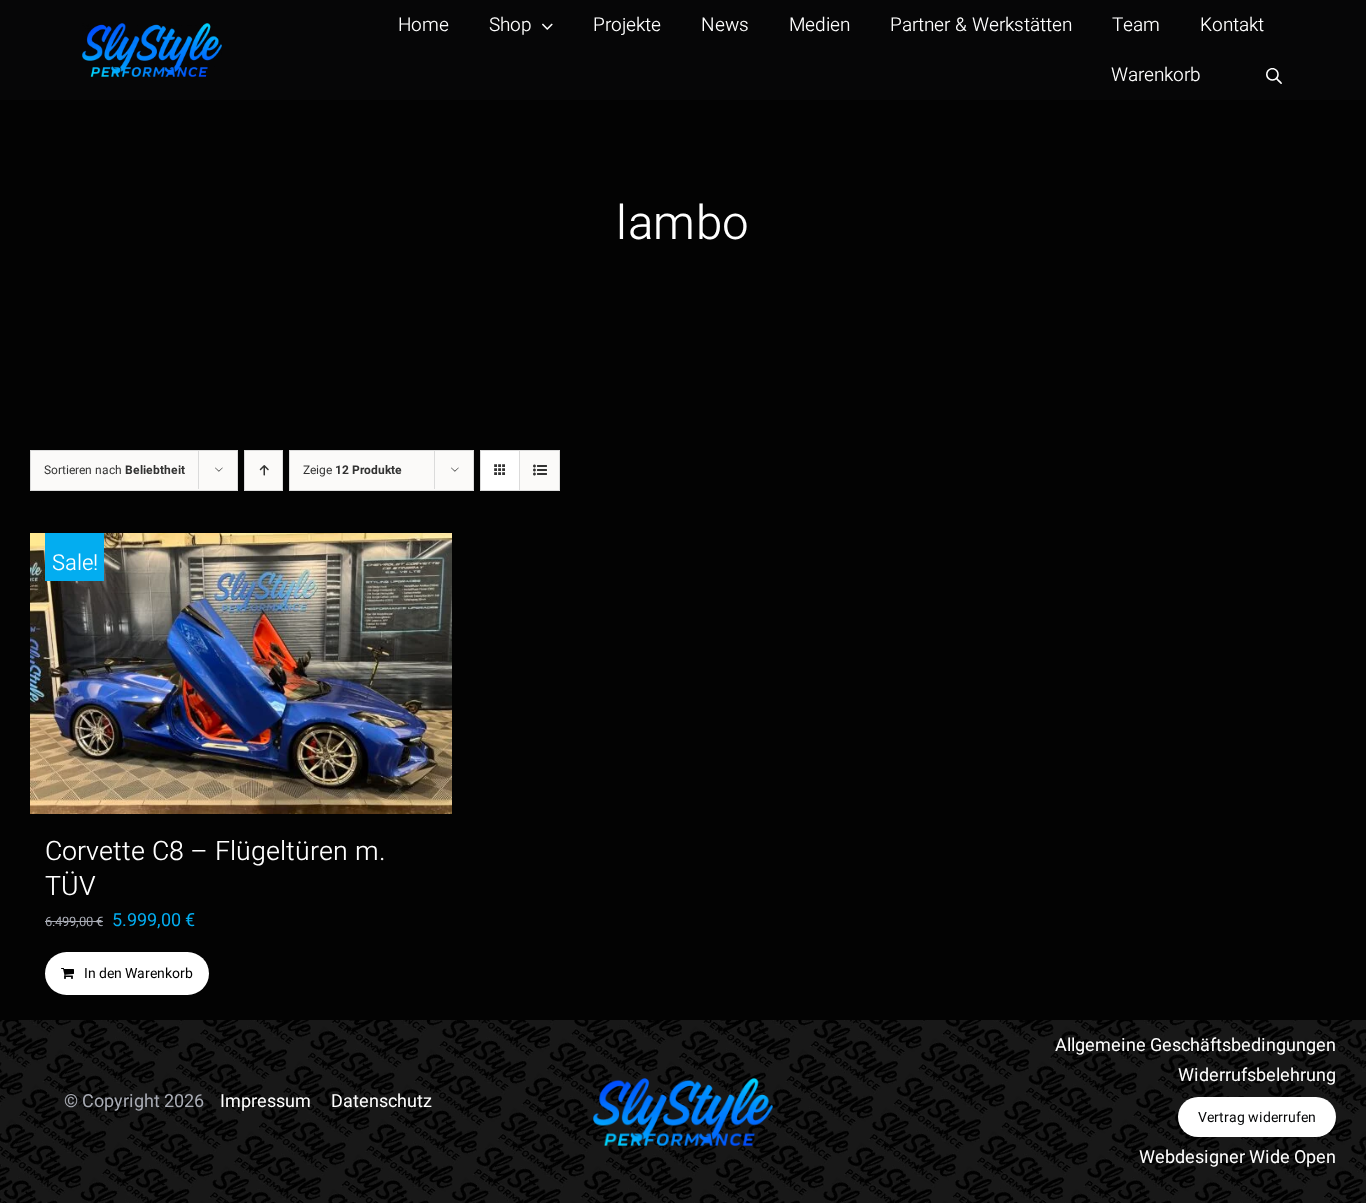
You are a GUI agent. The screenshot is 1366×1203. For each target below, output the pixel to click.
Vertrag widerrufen (1257, 1117)
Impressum (265, 1101)
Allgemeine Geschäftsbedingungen (1195, 1045)
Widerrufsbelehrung (1257, 1075)
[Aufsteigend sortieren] (263, 470)
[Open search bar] (1274, 75)
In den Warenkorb (138, 973)
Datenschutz (381, 1101)
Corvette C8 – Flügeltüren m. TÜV (215, 869)
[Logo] (152, 31)
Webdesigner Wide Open (1237, 1157)
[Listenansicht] (539, 470)
